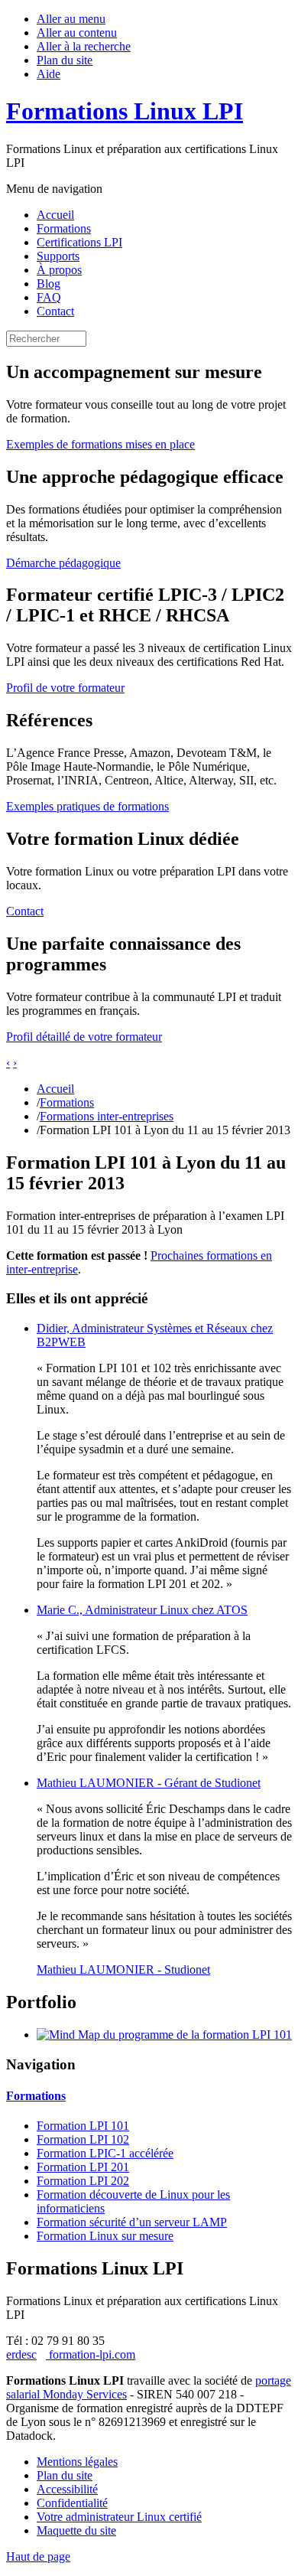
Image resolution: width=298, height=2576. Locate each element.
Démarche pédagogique (63, 563)
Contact (55, 311)
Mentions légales (77, 2462)
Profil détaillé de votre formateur (84, 1037)
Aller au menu (71, 19)
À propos (59, 270)
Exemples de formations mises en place (100, 444)
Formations (64, 228)
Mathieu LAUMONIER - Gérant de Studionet (149, 1783)
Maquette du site (76, 2530)
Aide (49, 74)
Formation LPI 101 (83, 2126)
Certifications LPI (79, 242)
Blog (49, 284)
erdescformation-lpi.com (71, 2354)
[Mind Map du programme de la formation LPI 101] (164, 2035)
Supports (58, 256)
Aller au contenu (77, 33)
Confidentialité (72, 2503)
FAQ (49, 297)
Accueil (55, 215)
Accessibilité (67, 2489)
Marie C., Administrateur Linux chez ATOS (142, 1610)
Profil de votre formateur (65, 688)
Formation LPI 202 (83, 2181)
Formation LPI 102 (83, 2139)
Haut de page (38, 2556)
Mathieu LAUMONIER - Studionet (123, 1969)
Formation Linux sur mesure (105, 2236)
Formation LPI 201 (83, 2167)
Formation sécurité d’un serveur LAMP (132, 2222)
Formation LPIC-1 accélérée (105, 2153)
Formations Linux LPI (125, 111)
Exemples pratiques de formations (87, 806)
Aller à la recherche (84, 46)
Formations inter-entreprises (107, 1116)
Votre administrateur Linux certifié (119, 2517)
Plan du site (65, 60)
